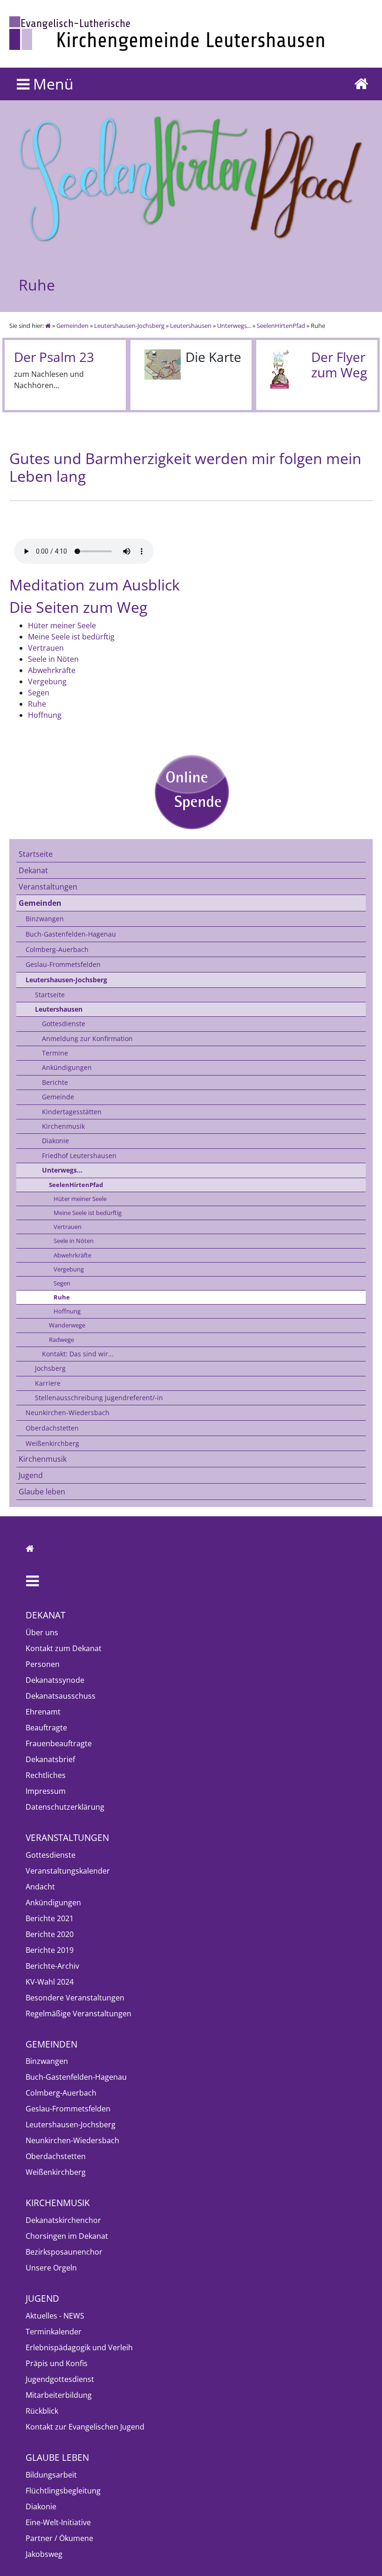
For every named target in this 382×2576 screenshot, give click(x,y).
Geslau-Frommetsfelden (63, 964)
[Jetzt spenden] (191, 792)
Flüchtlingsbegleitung (63, 2491)
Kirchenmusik (63, 1126)
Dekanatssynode (55, 1680)
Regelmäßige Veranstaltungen (78, 2014)
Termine (55, 1053)
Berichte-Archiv (52, 1966)
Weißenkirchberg (52, 1443)
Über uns (42, 1632)
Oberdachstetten (52, 1428)
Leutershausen (191, 326)
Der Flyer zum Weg (339, 365)
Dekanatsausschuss (61, 1696)
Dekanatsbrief (50, 1759)
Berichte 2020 (50, 1934)
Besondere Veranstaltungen (75, 1998)
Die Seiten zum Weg (78, 607)
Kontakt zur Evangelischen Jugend (85, 2427)
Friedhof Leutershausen (79, 1156)
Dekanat (33, 870)
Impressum (46, 1791)
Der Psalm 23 (54, 357)
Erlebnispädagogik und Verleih (79, 2347)
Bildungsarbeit (51, 2475)
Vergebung (69, 1269)
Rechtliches (46, 1775)
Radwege (61, 1340)
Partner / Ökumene (59, 2538)
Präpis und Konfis (57, 2363)
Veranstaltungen (48, 887)
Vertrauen (68, 1227)
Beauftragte (46, 1728)
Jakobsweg (44, 2554)
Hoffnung (67, 1311)
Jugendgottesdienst (60, 2379)
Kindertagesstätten (72, 1112)
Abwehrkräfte (72, 1255)
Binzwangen (45, 919)
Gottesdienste (64, 1024)
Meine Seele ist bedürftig (88, 1213)
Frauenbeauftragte (59, 1743)
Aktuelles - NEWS (55, 2316)
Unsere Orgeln (51, 2268)
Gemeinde (58, 1097)
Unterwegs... (234, 326)
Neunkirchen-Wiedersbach (68, 1413)
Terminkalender (54, 2332)
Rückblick (42, 2411)
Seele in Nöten (74, 1241)
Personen (43, 1664)
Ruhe (62, 1297)
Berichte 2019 (50, 1950)
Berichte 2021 (50, 1918)
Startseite (36, 854)
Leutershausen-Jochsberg (129, 326)
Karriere (48, 1383)
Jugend (31, 1475)
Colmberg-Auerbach (57, 949)
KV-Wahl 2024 (50, 1982)
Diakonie (55, 1141)
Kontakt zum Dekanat (64, 1648)
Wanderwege (67, 1325)
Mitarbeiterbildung (59, 2395)
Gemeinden (72, 326)
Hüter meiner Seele (80, 1199)
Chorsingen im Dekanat (67, 2236)
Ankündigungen (67, 1067)
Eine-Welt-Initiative (58, 2522)
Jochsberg (50, 1368)
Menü (51, 84)
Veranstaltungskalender (68, 1871)
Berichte (55, 1082)
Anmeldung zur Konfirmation (87, 1038)
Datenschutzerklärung (65, 1807)
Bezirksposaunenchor (64, 2252)
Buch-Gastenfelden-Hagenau (71, 934)
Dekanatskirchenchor (63, 2220)
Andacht (40, 1887)
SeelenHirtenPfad (281, 326)
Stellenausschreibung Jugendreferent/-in (99, 1398)
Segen (62, 1283)
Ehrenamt (43, 1712)
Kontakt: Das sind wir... (78, 1354)
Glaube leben (42, 1492)
